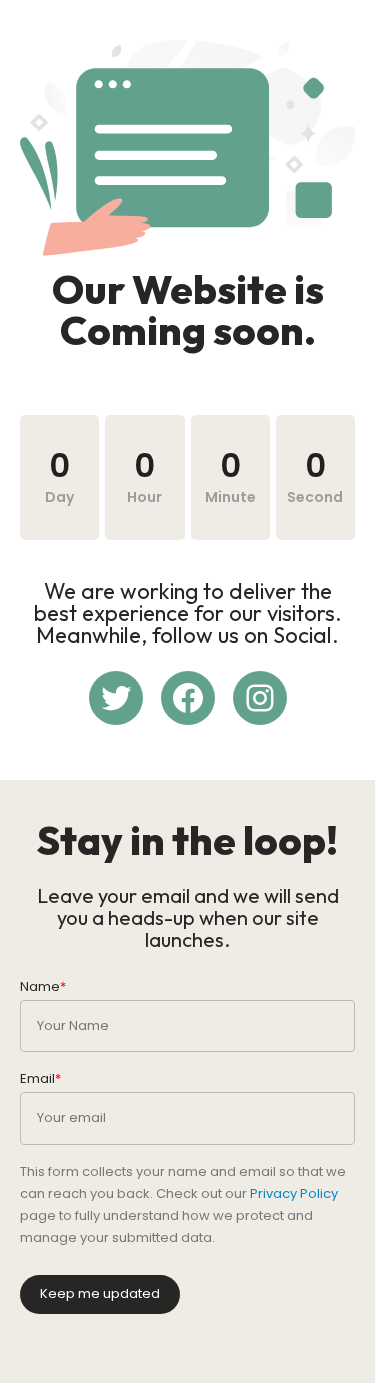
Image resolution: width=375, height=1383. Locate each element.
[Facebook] (188, 698)
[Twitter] (116, 698)
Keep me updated (100, 1293)
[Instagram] (260, 698)
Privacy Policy (294, 1193)
